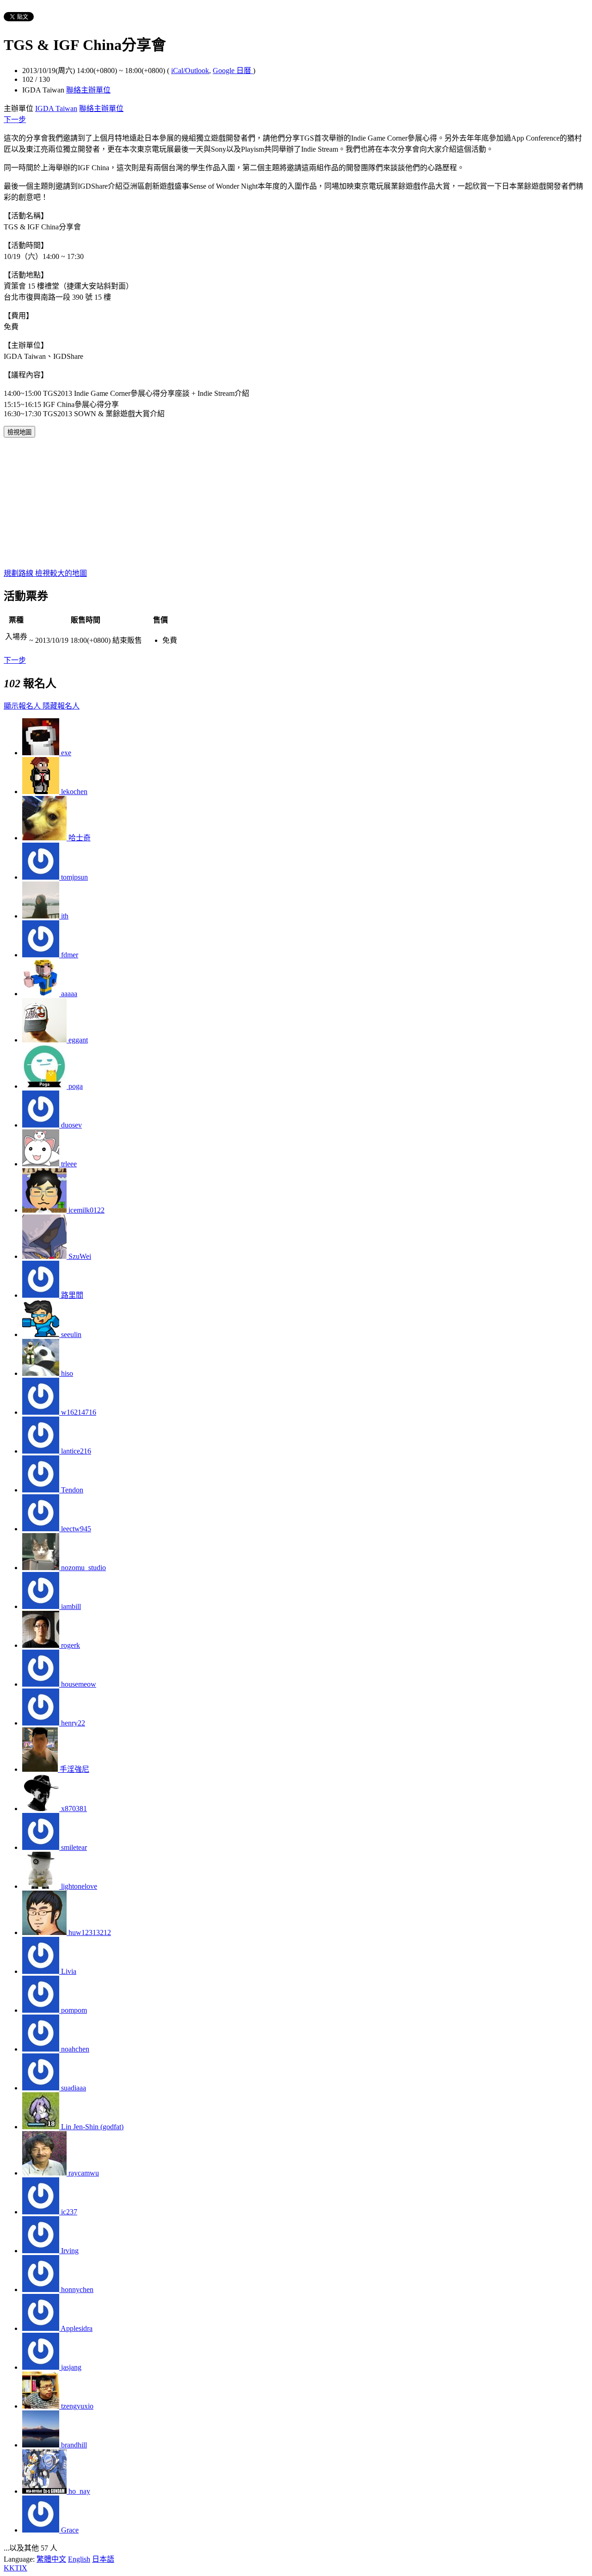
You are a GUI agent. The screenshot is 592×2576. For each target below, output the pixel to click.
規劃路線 (19, 573)
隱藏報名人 (61, 706)
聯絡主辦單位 (88, 90)
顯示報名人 (23, 706)
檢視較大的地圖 (61, 573)
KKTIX (15, 2568)
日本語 (103, 2559)
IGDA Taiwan (56, 108)
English (79, 2559)
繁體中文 (51, 2559)
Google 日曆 (233, 71)
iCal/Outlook (190, 71)
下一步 (15, 120)
